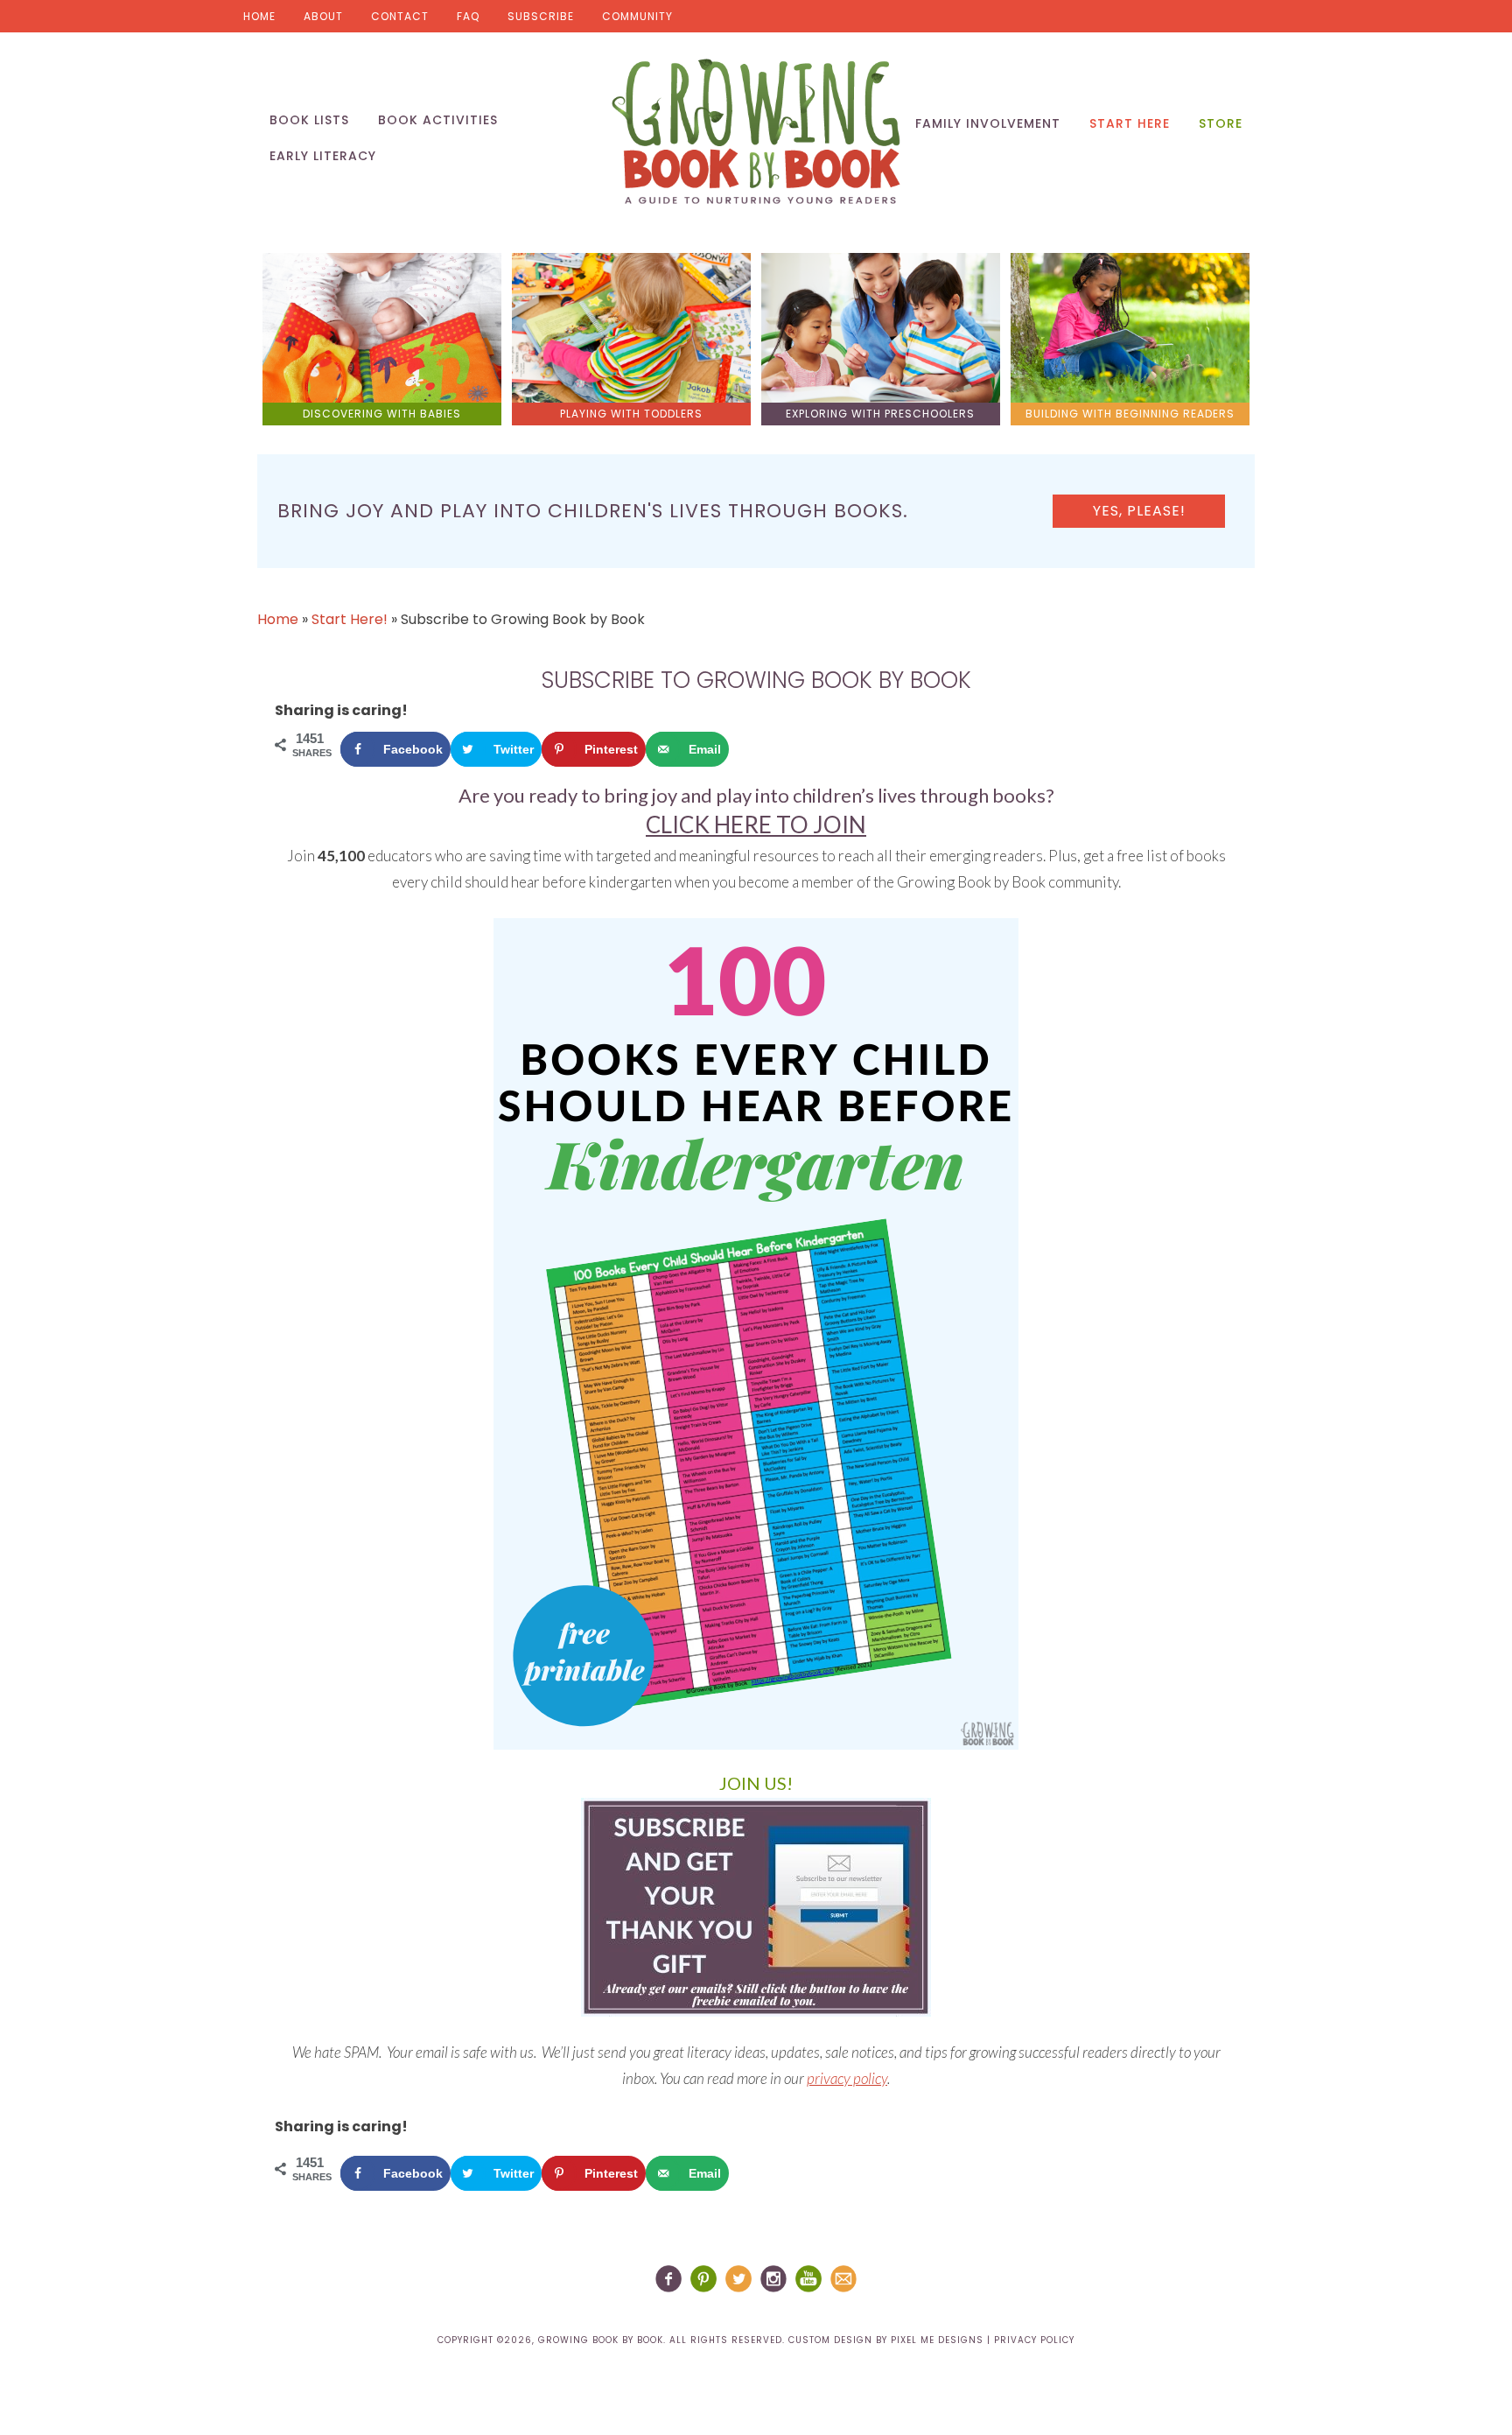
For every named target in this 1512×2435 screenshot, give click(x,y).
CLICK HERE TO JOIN (756, 825)
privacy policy (847, 2078)
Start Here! (350, 619)
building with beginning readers (1130, 414)
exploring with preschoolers (880, 414)
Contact (400, 16)
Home (259, 16)
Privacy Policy (1034, 2340)
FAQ (468, 16)
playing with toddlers (631, 414)
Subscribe (541, 16)
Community (637, 16)
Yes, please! (1139, 511)
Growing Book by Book (756, 131)
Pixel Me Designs (937, 2340)
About (323, 16)
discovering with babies (382, 414)
